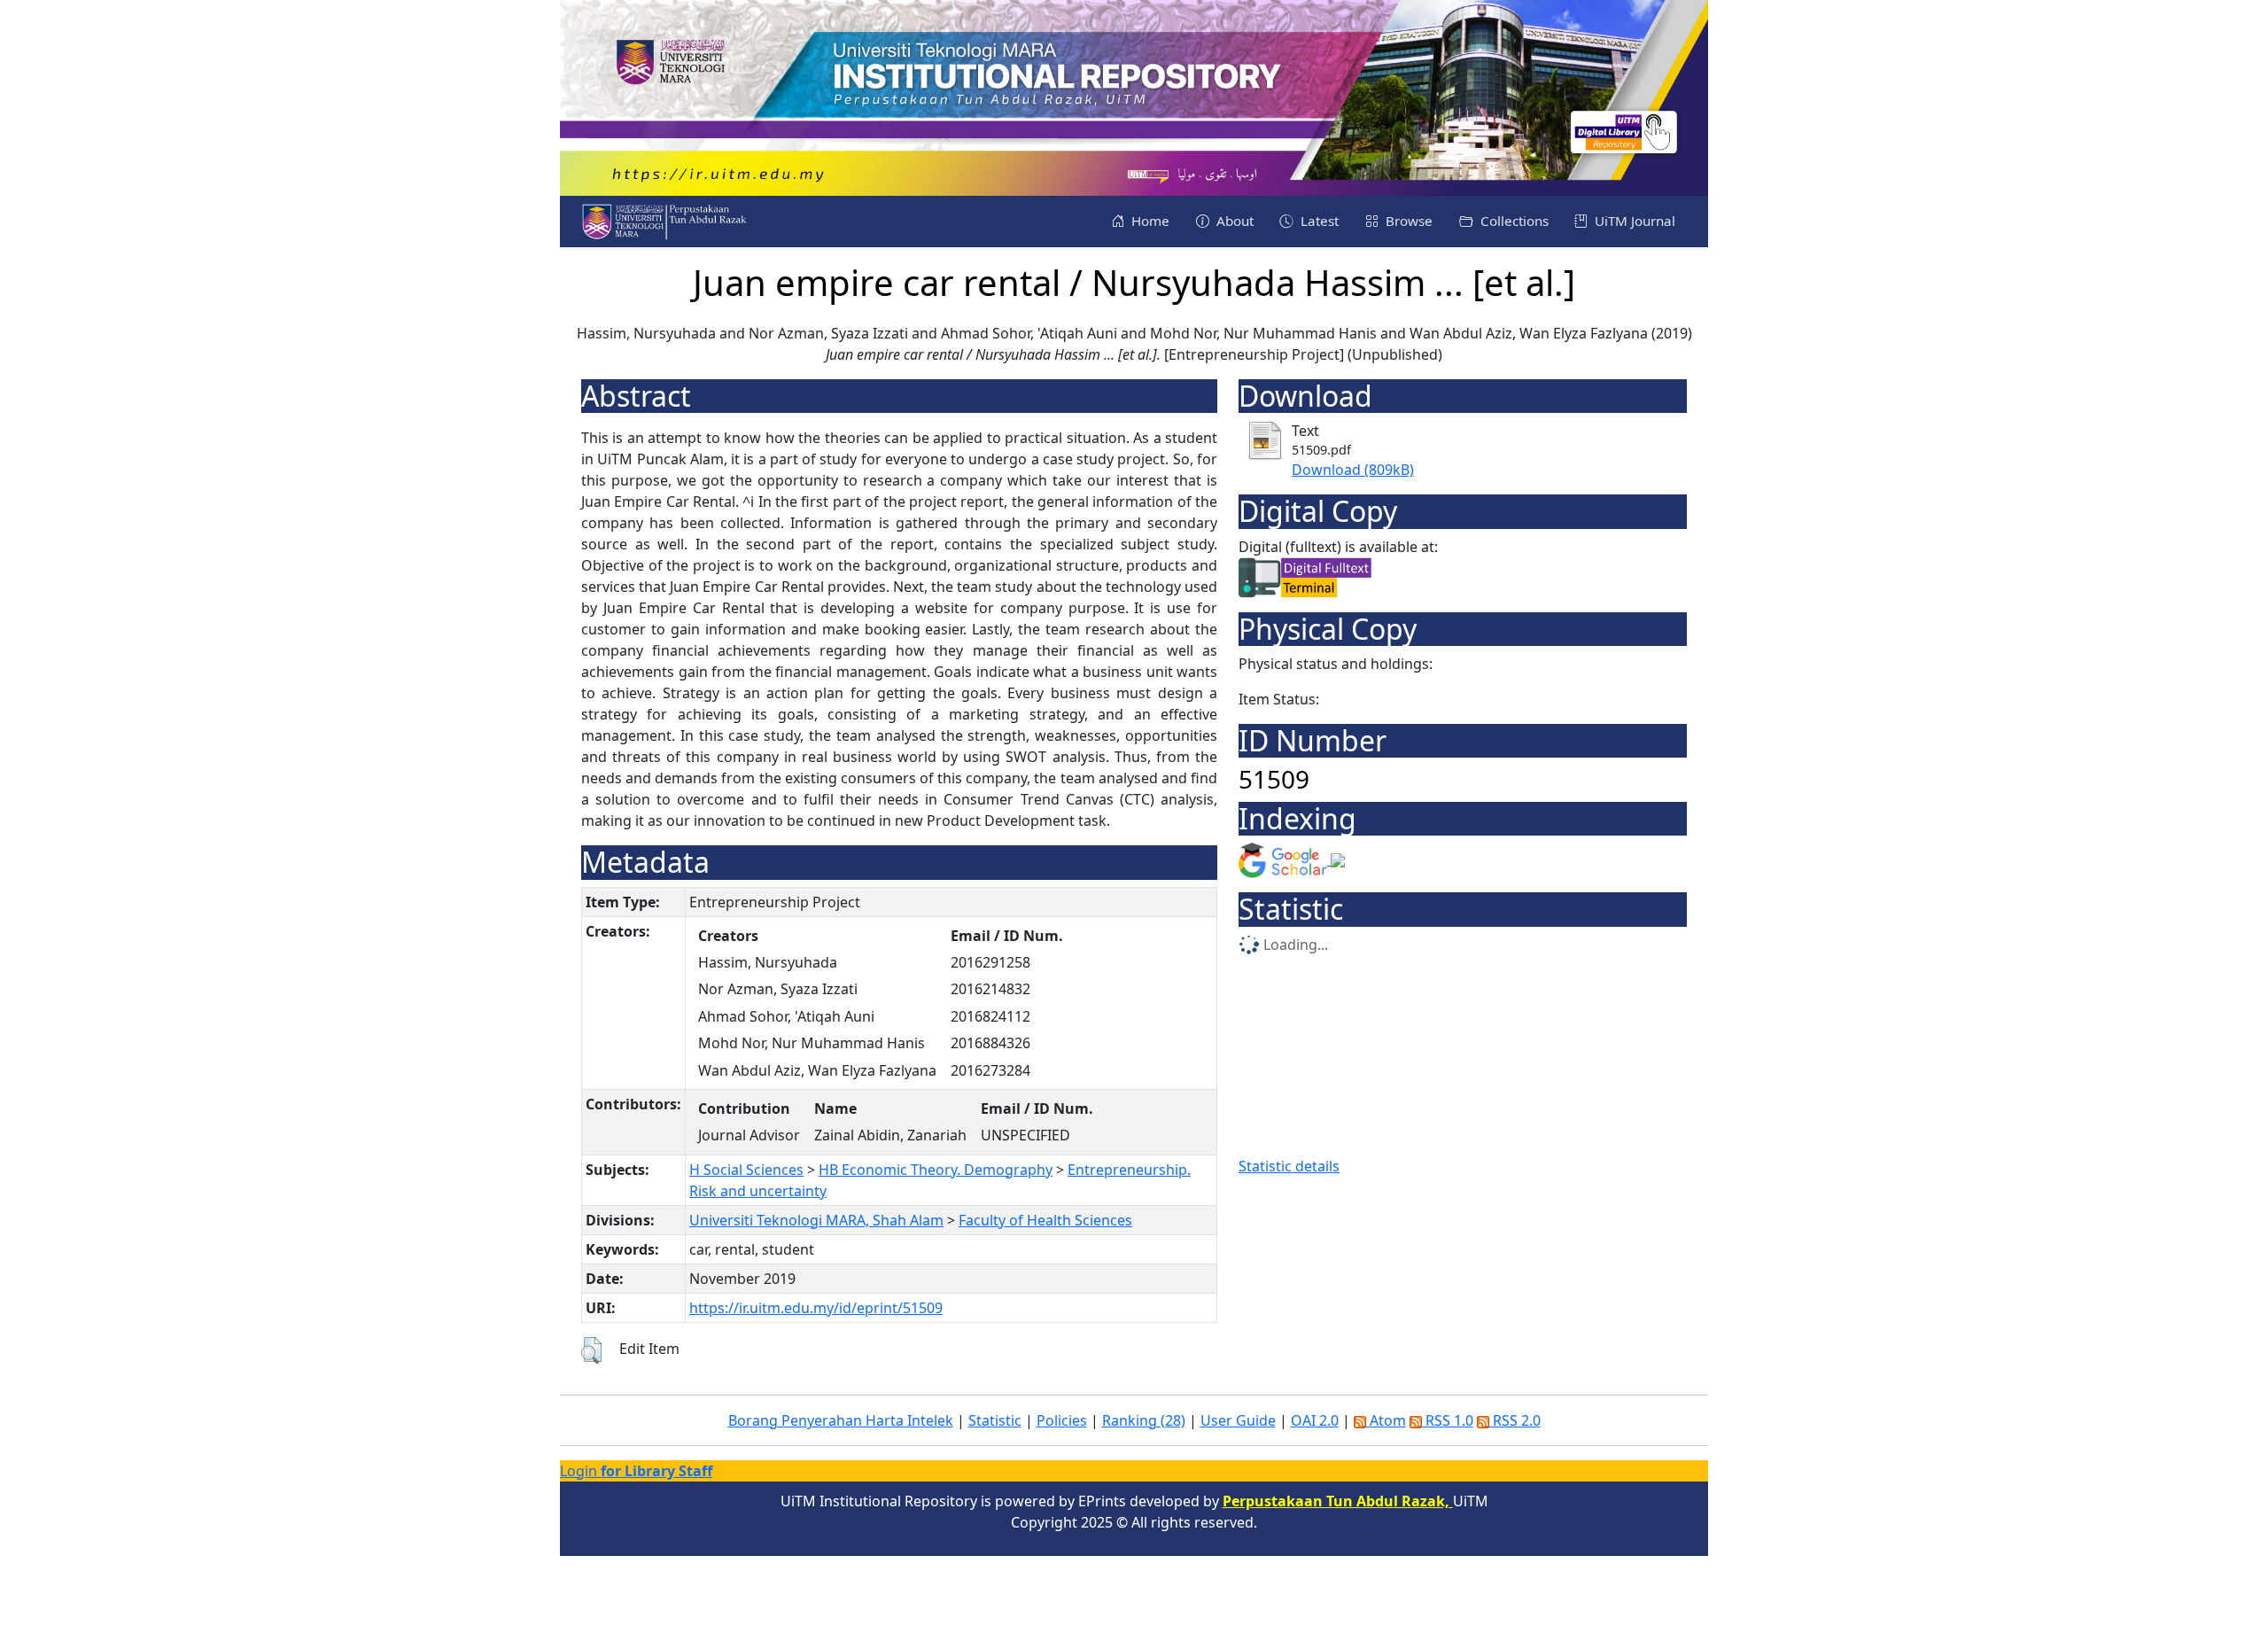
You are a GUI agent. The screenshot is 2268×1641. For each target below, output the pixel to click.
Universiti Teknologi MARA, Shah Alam (816, 1220)
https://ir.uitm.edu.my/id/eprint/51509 (816, 1308)
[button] (591, 1350)
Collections (1513, 221)
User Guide (1238, 1420)
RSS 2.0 (1515, 1420)
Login (636, 1471)
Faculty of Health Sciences (1045, 1220)
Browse (1407, 221)
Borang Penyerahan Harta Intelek (841, 1420)
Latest (1318, 221)
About (1233, 221)
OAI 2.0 (1315, 1420)
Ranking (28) (1144, 1420)
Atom (1386, 1420)
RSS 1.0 (1448, 1420)
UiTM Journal (1633, 221)
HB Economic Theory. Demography (936, 1170)
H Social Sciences (746, 1170)
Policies (1062, 1420)
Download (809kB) (1353, 470)
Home (1149, 221)
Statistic (995, 1420)
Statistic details (1289, 1166)
